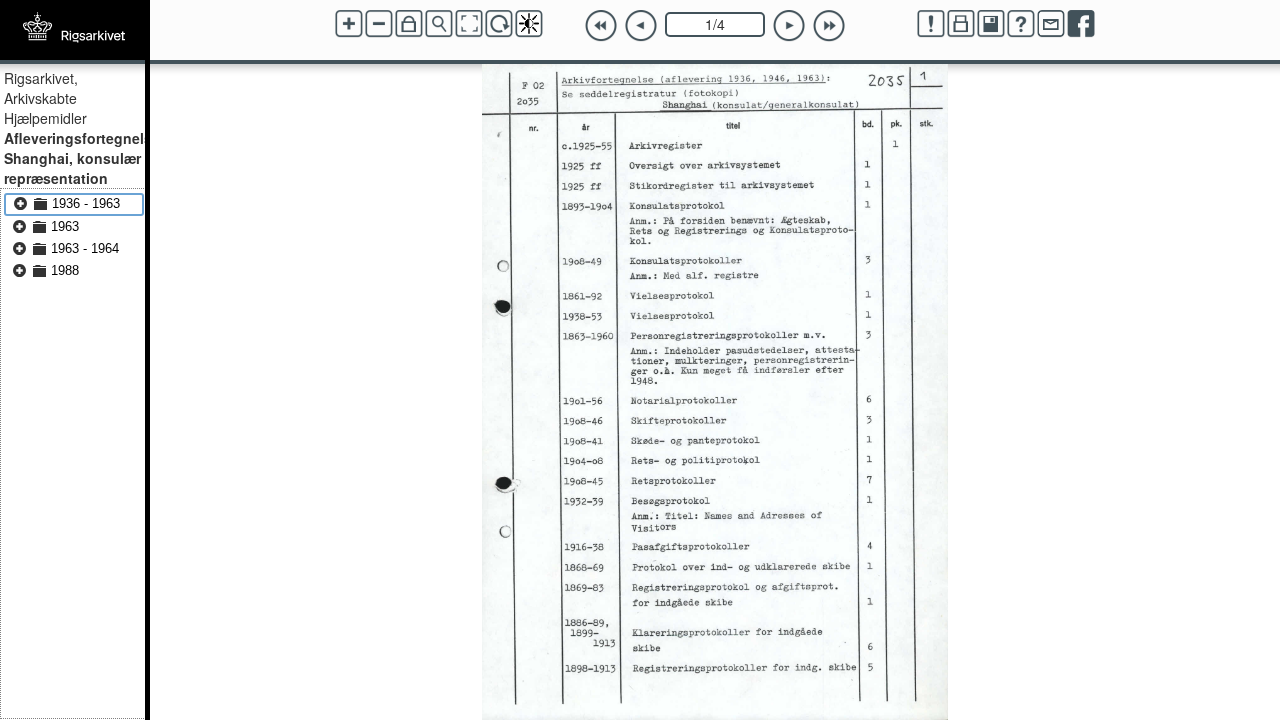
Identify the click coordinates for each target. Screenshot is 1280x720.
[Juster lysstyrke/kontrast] (529, 24)
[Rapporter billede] (931, 24)
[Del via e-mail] (1051, 24)
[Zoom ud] (379, 24)
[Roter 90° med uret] (499, 24)
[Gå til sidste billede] (829, 26)
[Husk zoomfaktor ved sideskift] (409, 24)
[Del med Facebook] (1081, 24)
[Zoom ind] (349, 24)
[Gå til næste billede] (789, 26)
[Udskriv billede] (961, 24)
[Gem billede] (991, 24)
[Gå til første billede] (601, 26)
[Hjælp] (1021, 24)
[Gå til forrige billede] (641, 26)
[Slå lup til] (439, 24)
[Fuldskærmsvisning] (469, 24)
